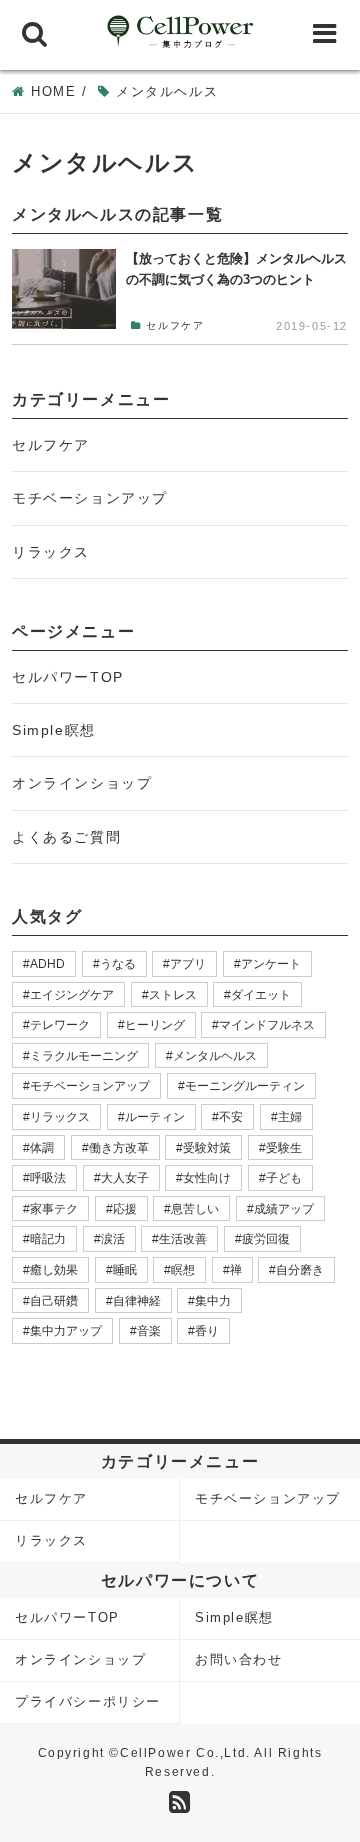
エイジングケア (72, 995)
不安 (231, 1117)
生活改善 (183, 1239)
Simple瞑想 (54, 730)
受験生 (284, 1148)
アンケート (271, 964)
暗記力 (48, 1239)
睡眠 (125, 1270)
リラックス (51, 552)
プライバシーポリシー (88, 1701)
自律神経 (137, 1301)
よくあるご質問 (66, 837)
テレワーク (60, 1025)
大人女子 (125, 1178)
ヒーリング (155, 1025)
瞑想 (183, 1270)
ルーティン (155, 1117)
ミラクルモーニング (84, 1056)
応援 (125, 1209)
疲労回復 (266, 1239)
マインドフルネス (267, 1025)
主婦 (290, 1117)
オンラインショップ (82, 783)
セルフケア (51, 445)
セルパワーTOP (68, 677)
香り (207, 1331)
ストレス (173, 995)
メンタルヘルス (215, 1056)
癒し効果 (54, 1270)
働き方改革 (119, 1148)
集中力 (213, 1301)
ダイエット (261, 995)
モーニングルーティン (245, 1086)
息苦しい (195, 1209)
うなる (118, 964)
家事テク (54, 1209)
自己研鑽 (54, 1301)
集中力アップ (66, 1331)
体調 (42, 1148)
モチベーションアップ (90, 498)
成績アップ (284, 1209)
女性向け (207, 1178)
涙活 (113, 1239)
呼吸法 (48, 1178)
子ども (284, 1178)
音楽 (149, 1331)
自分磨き (300, 1270)
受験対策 (207, 1148)
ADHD (47, 964)
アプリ (188, 964)
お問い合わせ (239, 1659)
